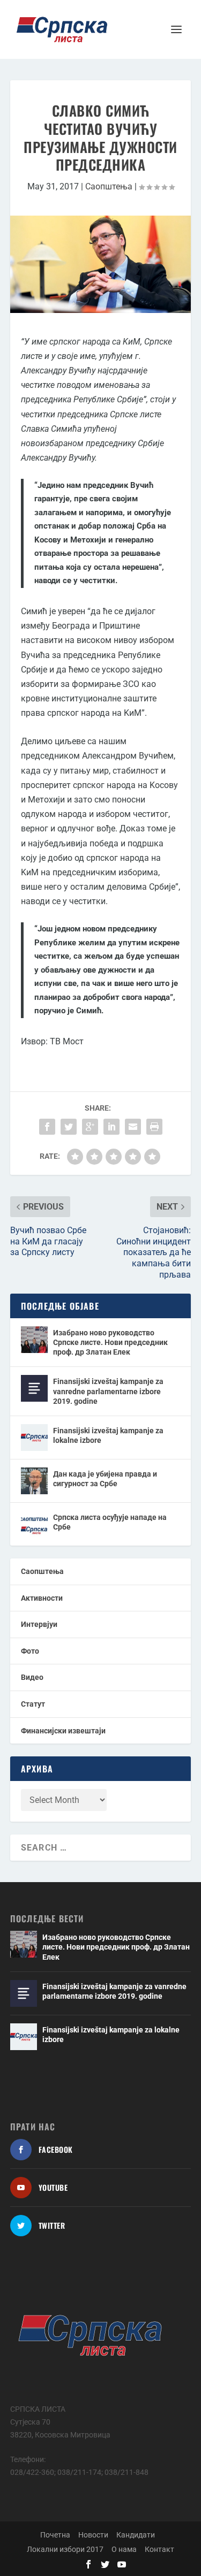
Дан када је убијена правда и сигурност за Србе (105, 1479)
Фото (30, 1651)
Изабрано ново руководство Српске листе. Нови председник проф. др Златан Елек (110, 1342)
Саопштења (109, 186)
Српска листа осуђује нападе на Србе (110, 1522)
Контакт (159, 2549)
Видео (32, 1677)
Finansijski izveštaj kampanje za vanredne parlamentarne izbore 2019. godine (108, 1391)
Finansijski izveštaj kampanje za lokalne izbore (108, 1435)
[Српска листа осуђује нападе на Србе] (34, 1524)
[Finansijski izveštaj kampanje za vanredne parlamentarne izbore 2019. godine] (34, 1388)
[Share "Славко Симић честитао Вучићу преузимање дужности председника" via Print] (154, 1127)
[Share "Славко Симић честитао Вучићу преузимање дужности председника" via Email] (133, 1127)
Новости (93, 2535)
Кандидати (136, 2535)
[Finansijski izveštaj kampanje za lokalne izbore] (34, 1438)
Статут (33, 1704)
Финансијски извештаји (63, 1731)
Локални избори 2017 (65, 2549)
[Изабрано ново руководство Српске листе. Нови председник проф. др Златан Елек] (34, 1340)
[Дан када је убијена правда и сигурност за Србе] (34, 1481)
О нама (124, 2549)
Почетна (55, 2535)
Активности (42, 1598)
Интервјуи (39, 1624)
